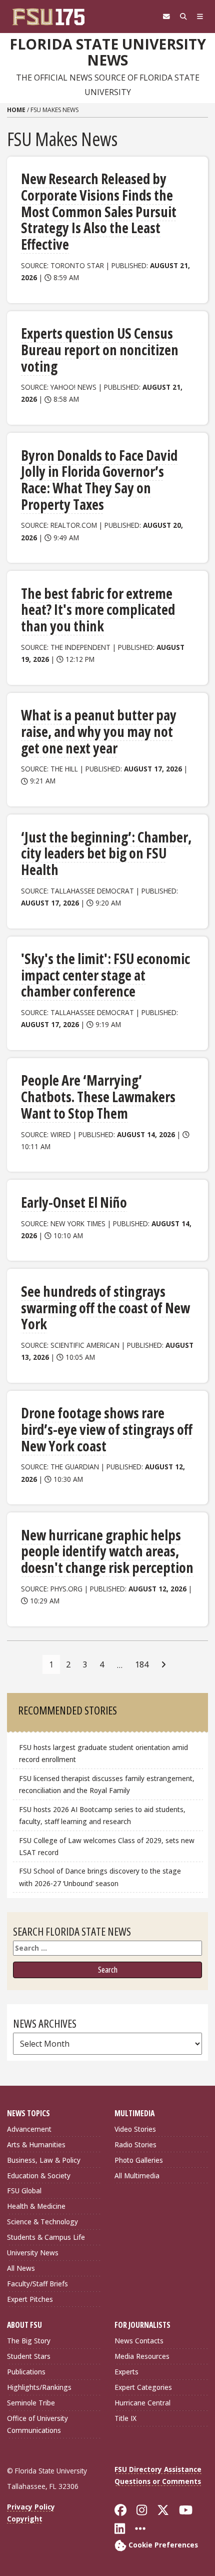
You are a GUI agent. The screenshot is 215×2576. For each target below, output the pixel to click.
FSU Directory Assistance (158, 2469)
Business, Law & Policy (44, 2160)
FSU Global (24, 2191)
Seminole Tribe (31, 2403)
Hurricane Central (142, 2403)
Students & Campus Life (46, 2237)
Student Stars (29, 2356)
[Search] (183, 17)
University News (33, 2253)
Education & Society (39, 2176)
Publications (26, 2372)
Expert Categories (143, 2387)
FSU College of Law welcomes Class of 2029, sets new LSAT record (107, 1846)
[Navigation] (200, 17)
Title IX (125, 2418)
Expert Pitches (30, 2299)
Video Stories (135, 2129)
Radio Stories (135, 2144)
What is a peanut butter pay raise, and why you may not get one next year (99, 731)
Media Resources (142, 2356)
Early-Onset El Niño (74, 1202)
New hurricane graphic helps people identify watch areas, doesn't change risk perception (107, 1551)
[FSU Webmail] (166, 17)
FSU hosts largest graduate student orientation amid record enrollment (103, 1753)
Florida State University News (108, 52)
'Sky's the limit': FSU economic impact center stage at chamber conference (105, 975)
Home (16, 110)
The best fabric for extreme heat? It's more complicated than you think (98, 610)
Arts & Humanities (36, 2144)
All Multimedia (137, 2176)
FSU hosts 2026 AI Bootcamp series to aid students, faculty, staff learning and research (102, 1815)
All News (21, 2268)
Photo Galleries (139, 2160)
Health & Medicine (36, 2206)
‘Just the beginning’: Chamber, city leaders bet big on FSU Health (106, 853)
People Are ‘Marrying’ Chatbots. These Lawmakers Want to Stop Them (98, 1096)
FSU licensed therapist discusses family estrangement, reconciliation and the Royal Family (107, 1784)
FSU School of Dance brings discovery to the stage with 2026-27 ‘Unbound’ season (100, 1877)
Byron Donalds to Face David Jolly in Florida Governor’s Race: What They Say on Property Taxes (99, 480)
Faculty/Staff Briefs (37, 2284)
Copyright (25, 2519)
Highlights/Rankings (39, 2387)
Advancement (29, 2129)
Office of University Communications (37, 2424)
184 (142, 1664)
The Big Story (29, 2341)
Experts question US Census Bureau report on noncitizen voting (100, 349)
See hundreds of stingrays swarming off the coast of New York (105, 1308)
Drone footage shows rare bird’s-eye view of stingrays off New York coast (107, 1429)
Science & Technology (42, 2222)
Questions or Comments (158, 2481)
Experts (126, 2372)
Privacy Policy (31, 2507)
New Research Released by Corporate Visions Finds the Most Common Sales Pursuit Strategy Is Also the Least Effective (99, 211)
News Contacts (139, 2341)
